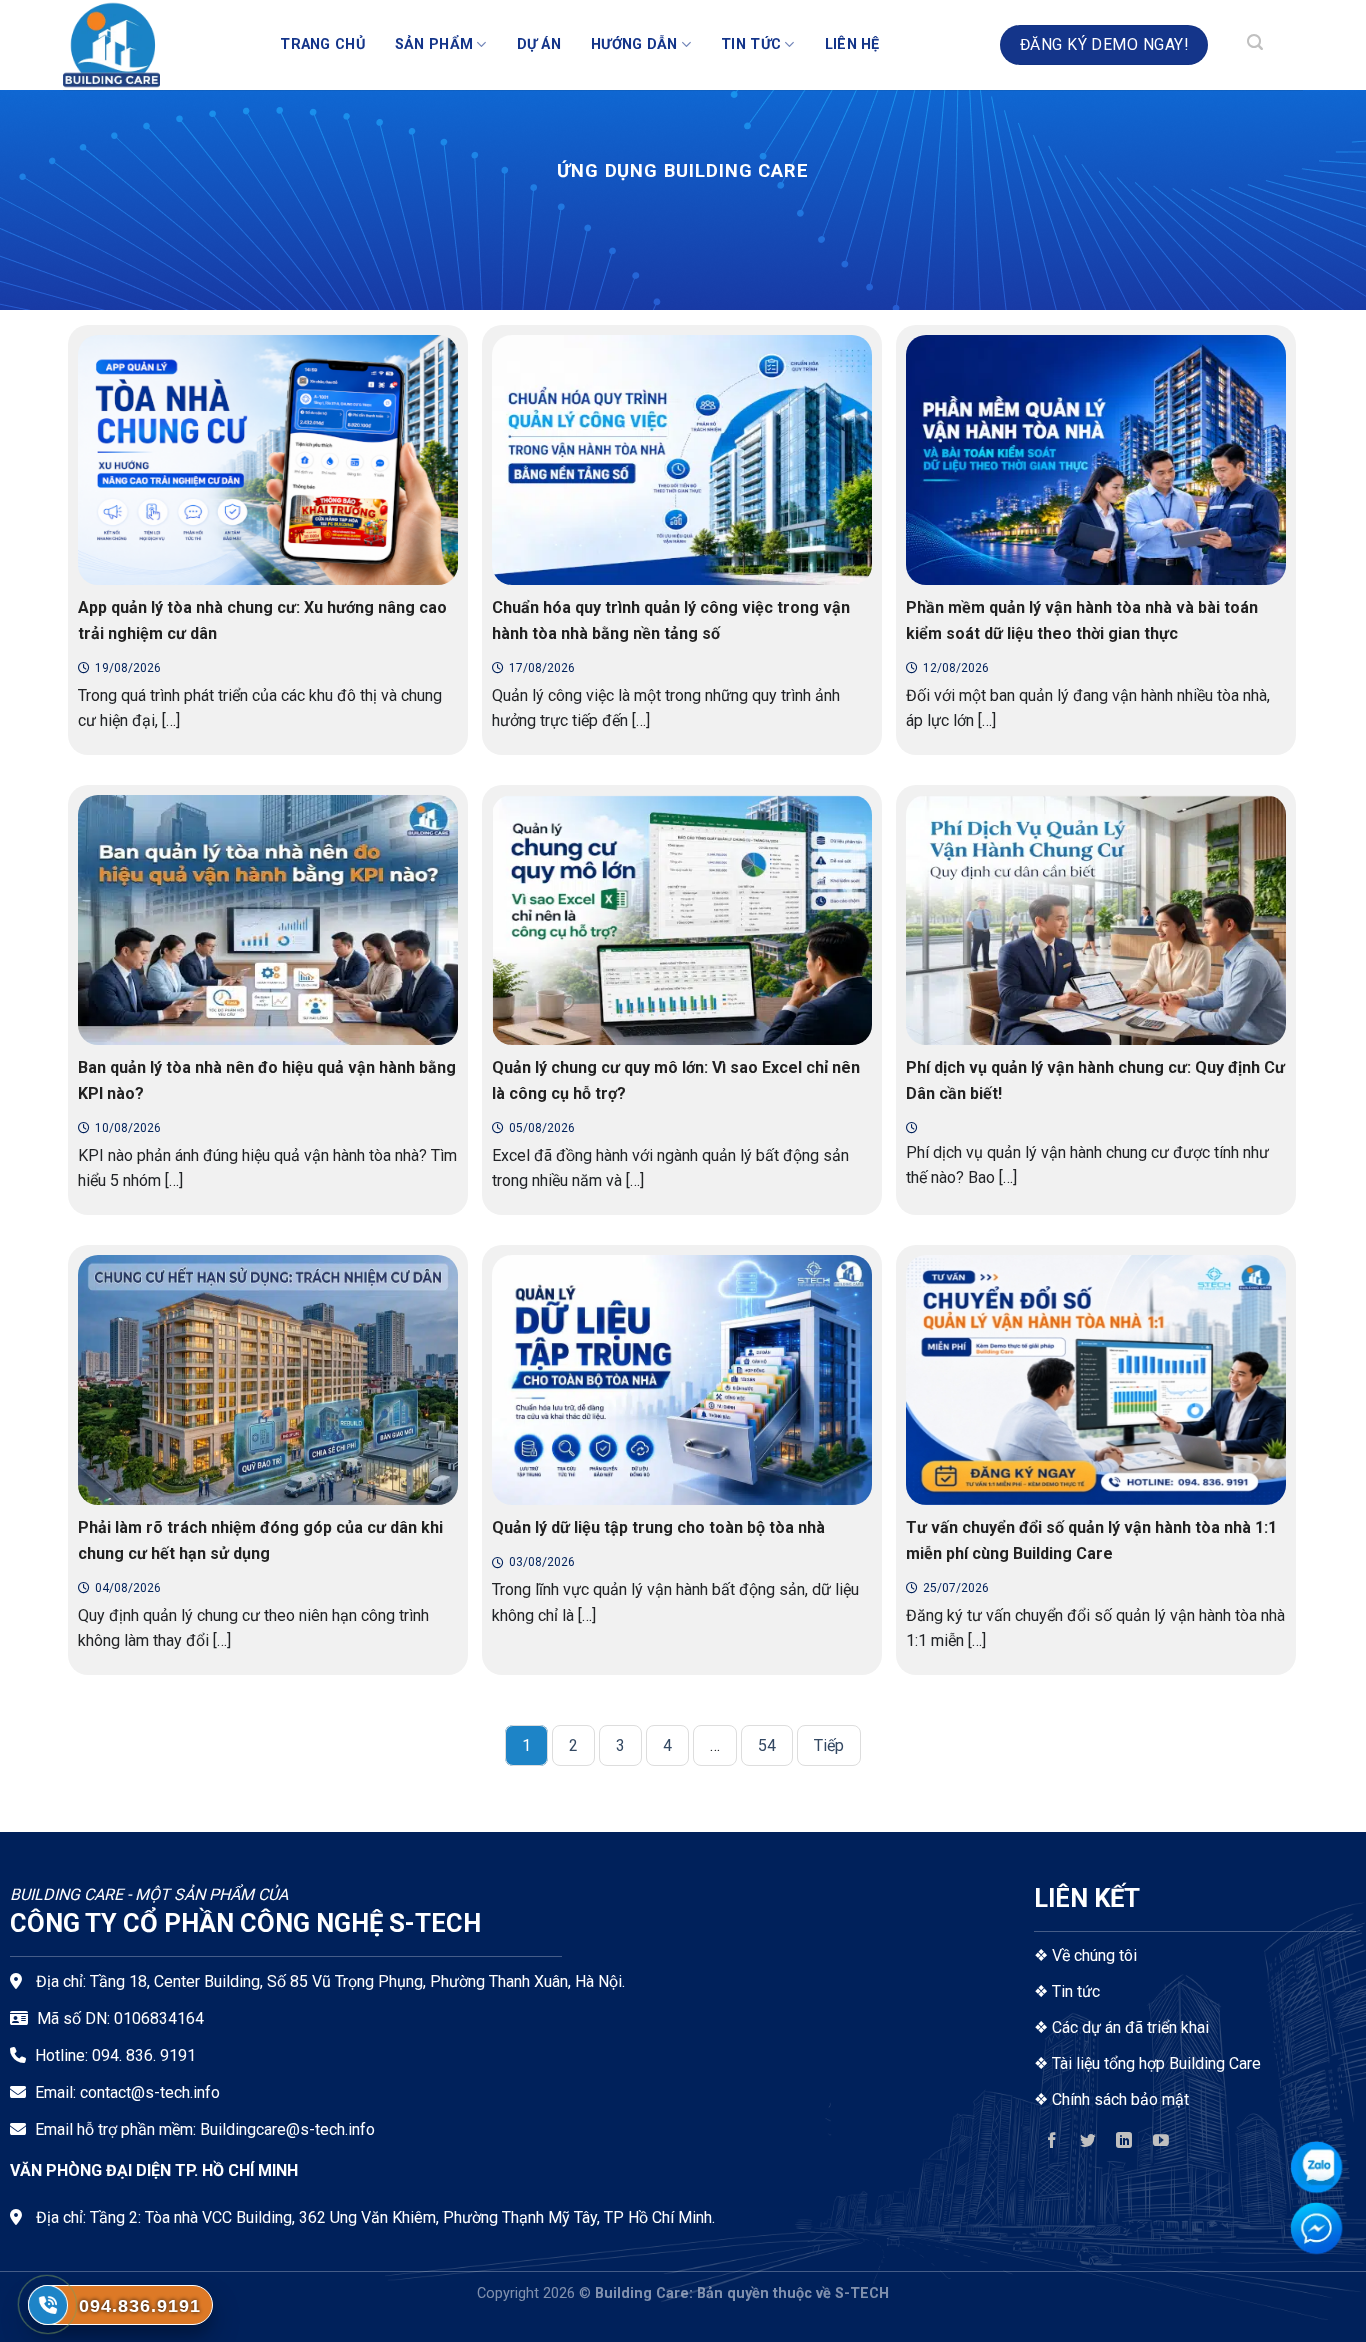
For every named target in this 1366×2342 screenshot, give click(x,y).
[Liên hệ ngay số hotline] (48, 2305)
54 (767, 1745)
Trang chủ (322, 44)
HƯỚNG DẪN (634, 44)
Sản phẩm (434, 44)
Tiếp (829, 1745)
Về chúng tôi (1094, 1955)
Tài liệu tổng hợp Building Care (1154, 2063)
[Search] (1255, 45)
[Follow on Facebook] (1052, 2144)
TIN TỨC (751, 44)
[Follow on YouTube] (1160, 2144)
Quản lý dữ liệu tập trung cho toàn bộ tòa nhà (658, 1527)
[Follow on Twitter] (1088, 2144)
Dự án (539, 44)
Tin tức (1076, 1991)
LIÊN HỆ (852, 44)
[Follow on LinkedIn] (1124, 2144)
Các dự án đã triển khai (1130, 2027)
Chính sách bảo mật (1120, 2099)
